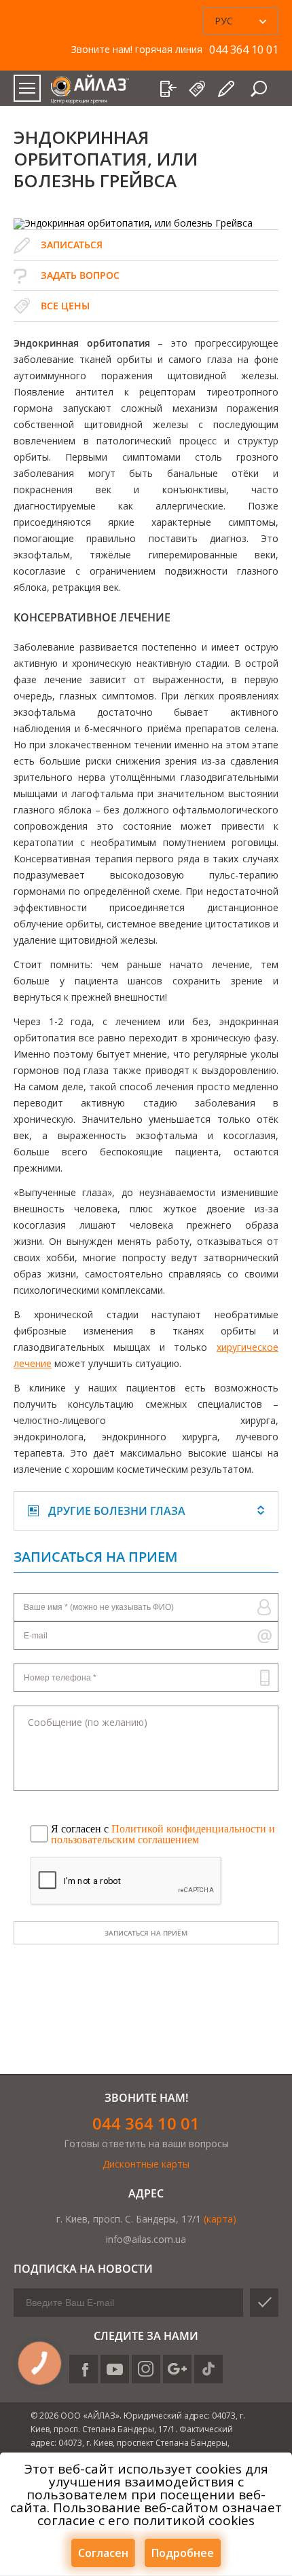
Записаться (72, 245)
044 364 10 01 (146, 2123)
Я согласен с (163, 1834)
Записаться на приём (146, 1933)
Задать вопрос (80, 275)
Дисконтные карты (146, 2164)
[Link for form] (227, 89)
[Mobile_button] (27, 88)
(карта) (220, 2219)
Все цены (65, 306)
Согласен (103, 2553)
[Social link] (84, 2369)
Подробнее (183, 2553)
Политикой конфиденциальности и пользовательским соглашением (163, 1834)
